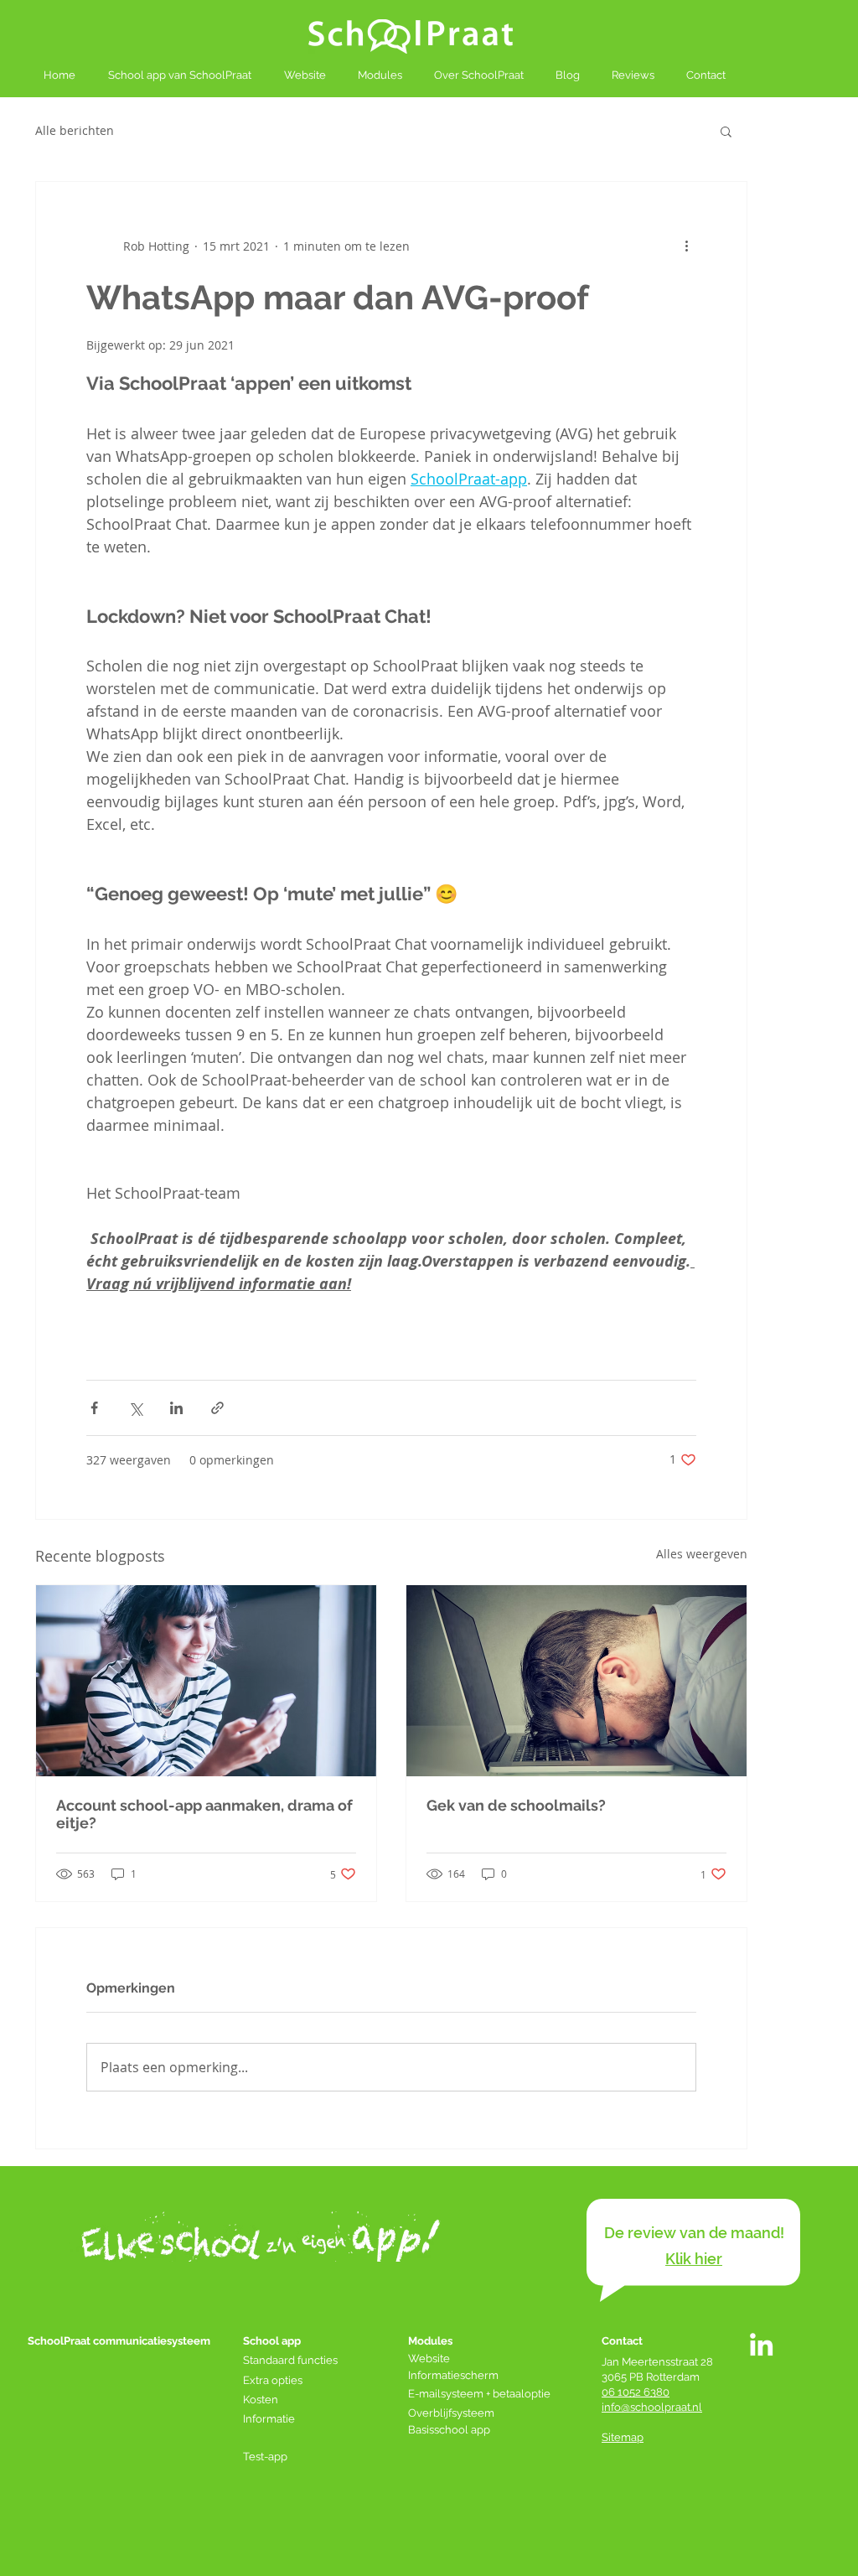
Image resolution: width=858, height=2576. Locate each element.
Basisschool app (450, 2430)
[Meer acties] (686, 246)
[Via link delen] (217, 1408)
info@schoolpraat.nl (652, 2407)
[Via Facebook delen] (94, 1408)
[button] (726, 131)
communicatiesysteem (152, 2341)
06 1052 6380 (636, 2392)
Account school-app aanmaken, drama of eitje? (204, 1814)
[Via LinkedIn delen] (176, 1408)
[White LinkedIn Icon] (761, 2344)
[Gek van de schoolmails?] (576, 1681)
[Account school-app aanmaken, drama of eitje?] (206, 1681)
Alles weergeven (702, 1554)
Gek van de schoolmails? (516, 1805)
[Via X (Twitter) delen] (135, 1408)
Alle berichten (75, 130)
